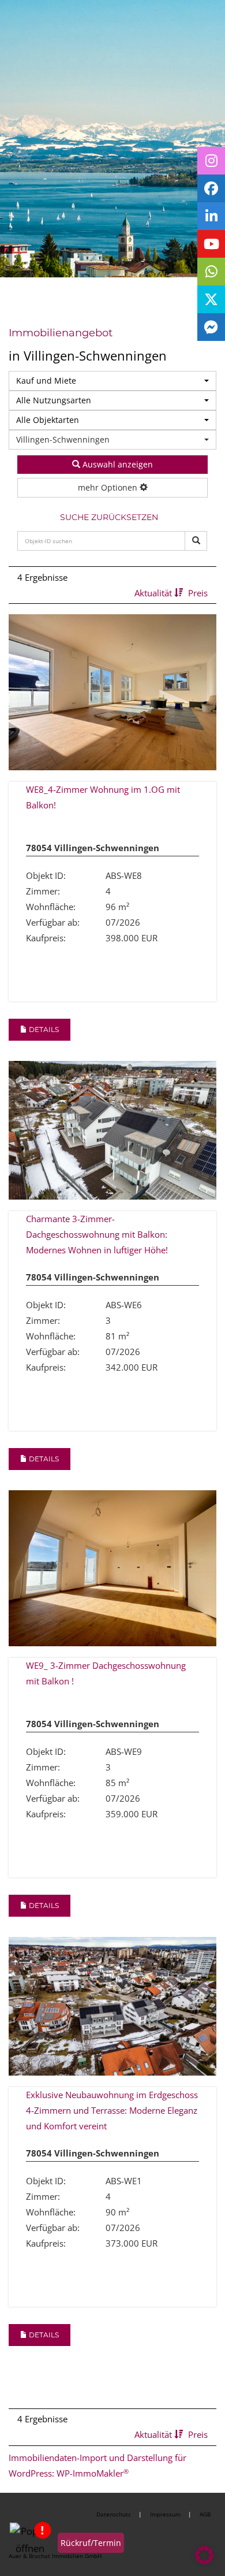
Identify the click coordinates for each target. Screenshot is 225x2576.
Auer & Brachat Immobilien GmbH (55, 2556)
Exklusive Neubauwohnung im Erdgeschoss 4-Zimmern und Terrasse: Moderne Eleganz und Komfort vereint (112, 2110)
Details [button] (43, 1029)
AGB (205, 2514)
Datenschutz (114, 2514)
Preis (198, 593)
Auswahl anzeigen (117, 464)
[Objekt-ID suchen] (196, 541)
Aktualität (154, 593)
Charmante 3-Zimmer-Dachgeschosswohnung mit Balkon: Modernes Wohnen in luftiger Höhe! (97, 1234)
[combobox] (112, 381)
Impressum (165, 2514)
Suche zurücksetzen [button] (109, 517)
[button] (204, 2555)
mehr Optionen (109, 487)
